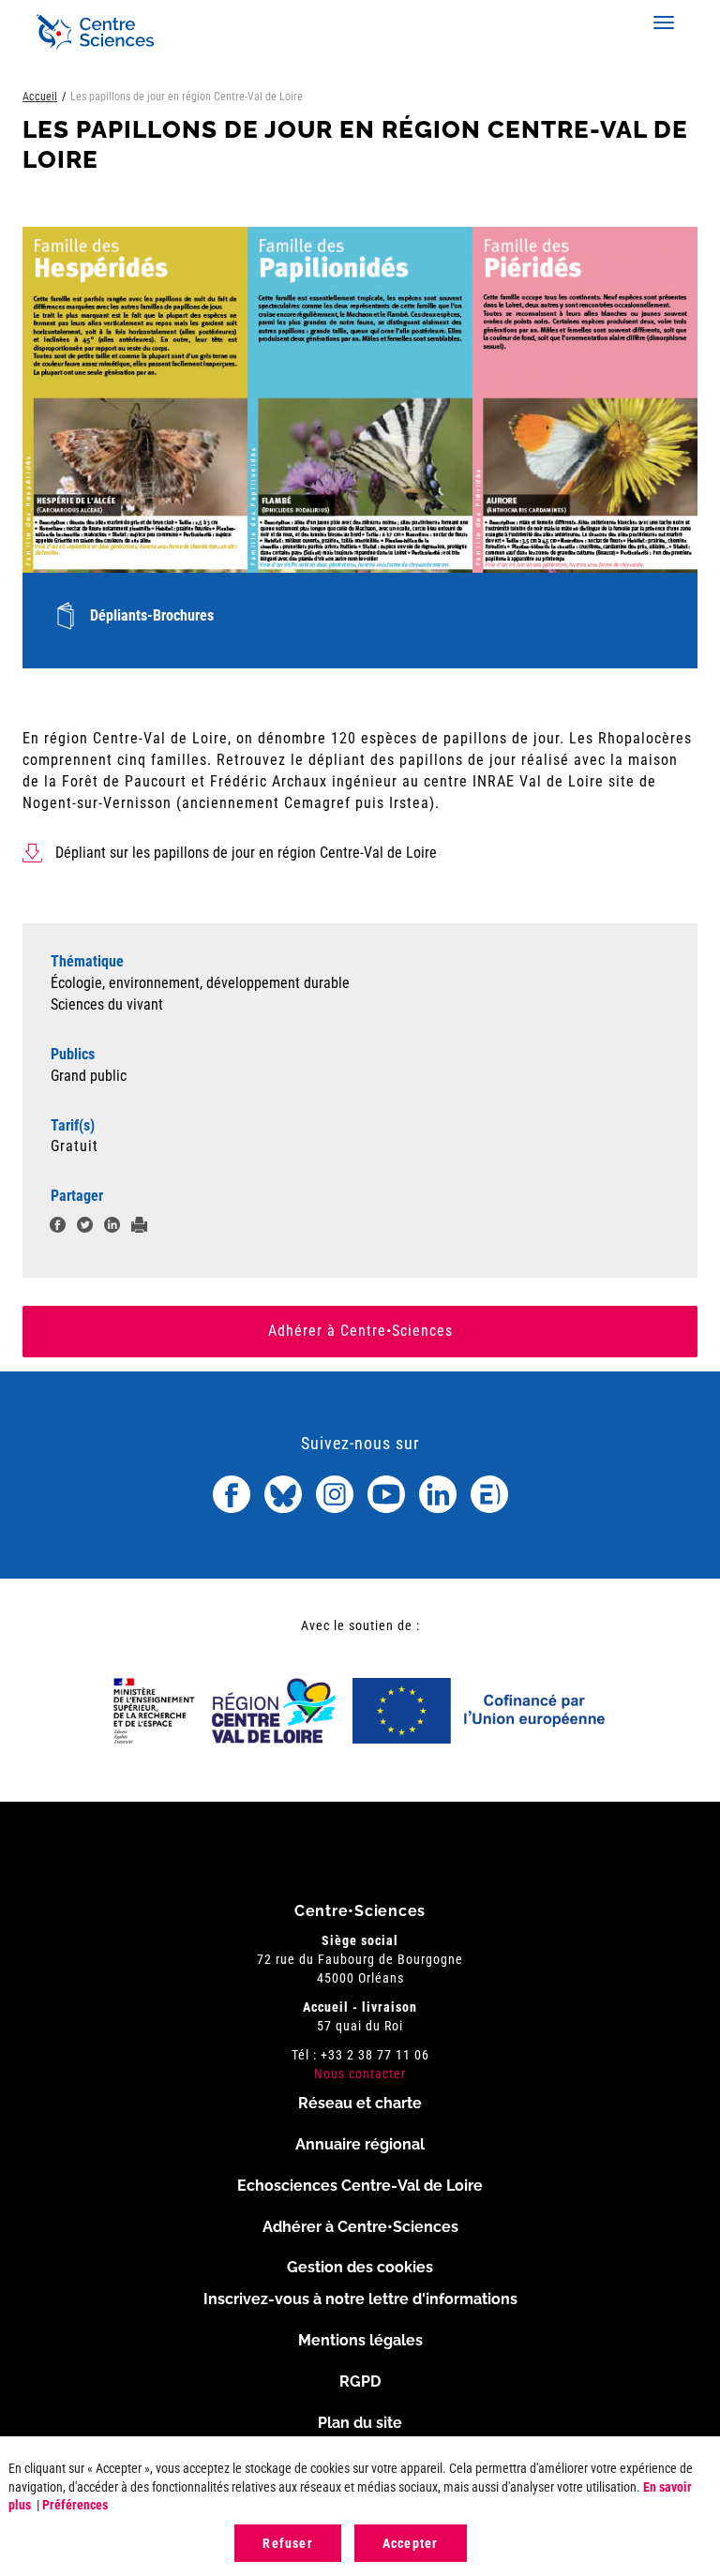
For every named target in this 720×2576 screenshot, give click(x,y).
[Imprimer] (139, 1228)
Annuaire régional (360, 2144)
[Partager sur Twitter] (85, 1228)
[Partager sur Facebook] (58, 1228)
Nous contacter (360, 2074)
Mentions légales (360, 2340)
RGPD (360, 2381)
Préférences (75, 2505)
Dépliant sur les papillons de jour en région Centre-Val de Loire (246, 853)
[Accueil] (95, 32)
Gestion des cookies (360, 2267)
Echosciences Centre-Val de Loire (360, 2186)
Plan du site (360, 2423)
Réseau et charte (360, 2103)
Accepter (411, 2543)
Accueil (40, 97)
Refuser (287, 2543)
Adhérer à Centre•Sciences (360, 1331)
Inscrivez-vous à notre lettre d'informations (360, 2299)
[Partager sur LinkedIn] (112, 1228)
